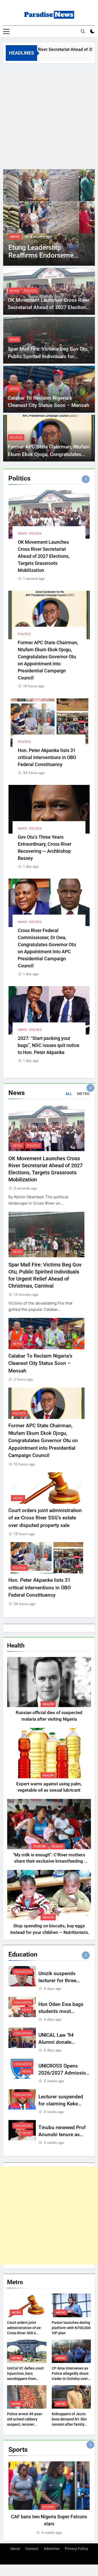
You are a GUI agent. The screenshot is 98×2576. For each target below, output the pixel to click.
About (15, 2549)
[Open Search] (83, 31)
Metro (18, 1498)
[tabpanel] (49, 2498)
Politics (30, 291)
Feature (40, 1846)
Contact (32, 2549)
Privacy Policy (76, 2549)
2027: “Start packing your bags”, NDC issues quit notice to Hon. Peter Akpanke (49, 1045)
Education (23, 1972)
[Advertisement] (49, 115)
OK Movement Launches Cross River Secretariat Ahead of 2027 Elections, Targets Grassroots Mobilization (49, 307)
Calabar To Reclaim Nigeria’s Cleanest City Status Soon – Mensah (40, 1363)
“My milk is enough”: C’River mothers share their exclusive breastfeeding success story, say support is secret (49, 1861)
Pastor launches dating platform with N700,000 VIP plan (71, 2328)
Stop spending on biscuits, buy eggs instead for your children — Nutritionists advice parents (49, 1932)
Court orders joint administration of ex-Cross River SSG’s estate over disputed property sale (45, 1518)
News (15, 237)
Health (48, 1704)
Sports (48, 2507)
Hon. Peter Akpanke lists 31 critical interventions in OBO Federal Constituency (47, 757)
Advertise (52, 2549)
